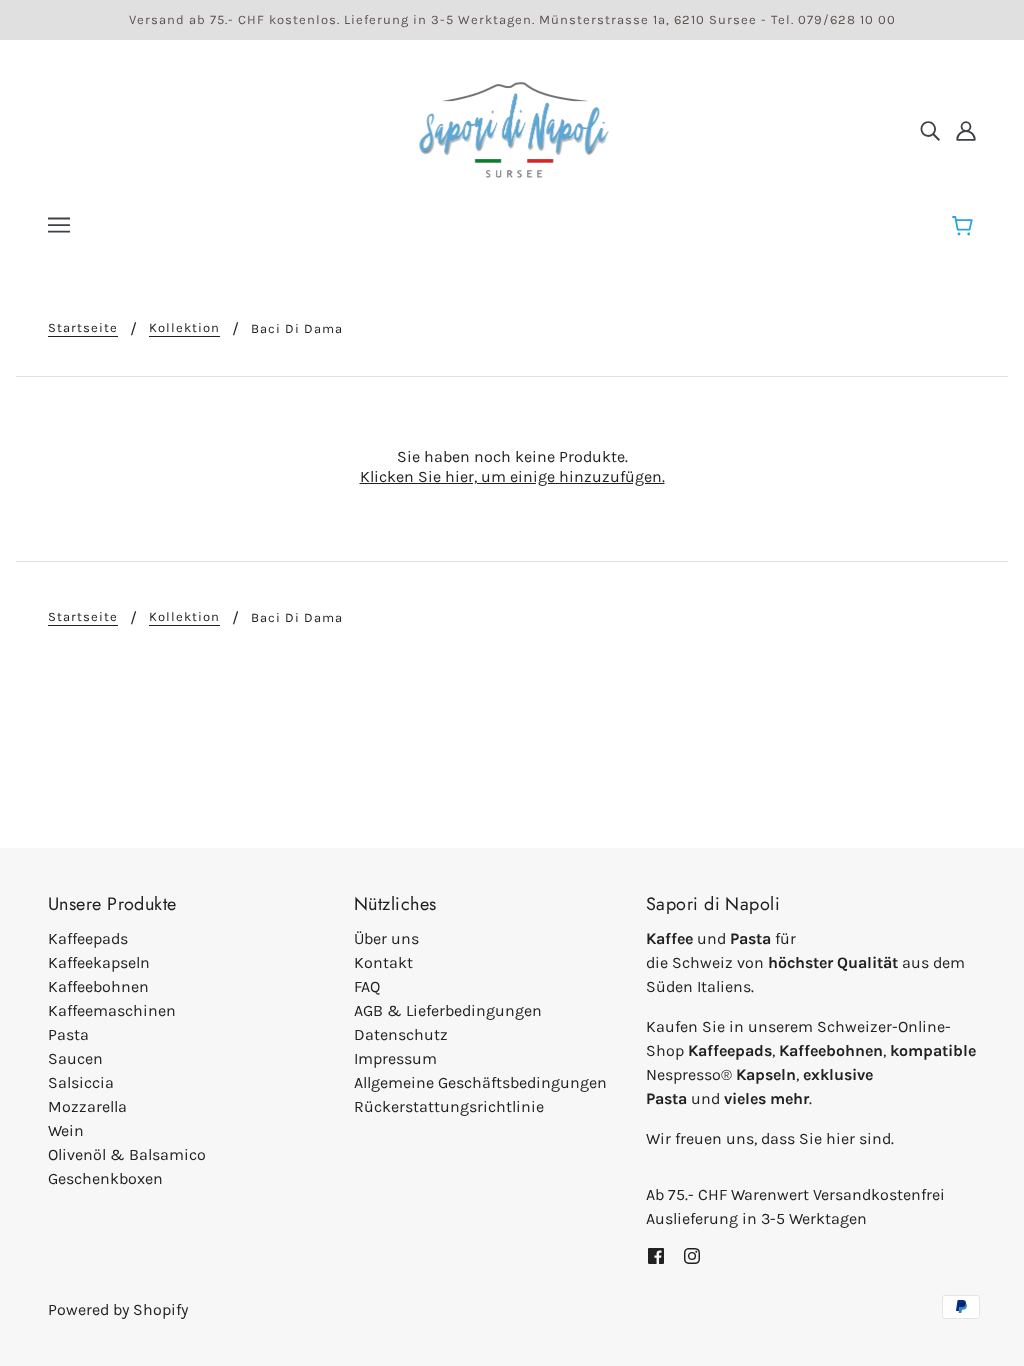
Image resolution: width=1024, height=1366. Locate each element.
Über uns (386, 938)
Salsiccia (81, 1082)
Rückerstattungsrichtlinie (449, 1106)
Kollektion (184, 328)
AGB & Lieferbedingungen (448, 1010)
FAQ (367, 986)
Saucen (75, 1058)
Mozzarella (87, 1106)
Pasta (68, 1034)
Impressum (395, 1058)
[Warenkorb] (965, 227)
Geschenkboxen (105, 1178)
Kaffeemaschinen (112, 1010)
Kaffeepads (88, 938)
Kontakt (383, 962)
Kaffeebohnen (98, 986)
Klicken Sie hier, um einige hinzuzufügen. (512, 476)
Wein (66, 1130)
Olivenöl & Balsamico (127, 1154)
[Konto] (966, 130)
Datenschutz (401, 1034)
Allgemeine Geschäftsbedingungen (480, 1082)
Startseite (83, 328)
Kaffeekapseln (99, 962)
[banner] (512, 128)
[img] (930, 130)
